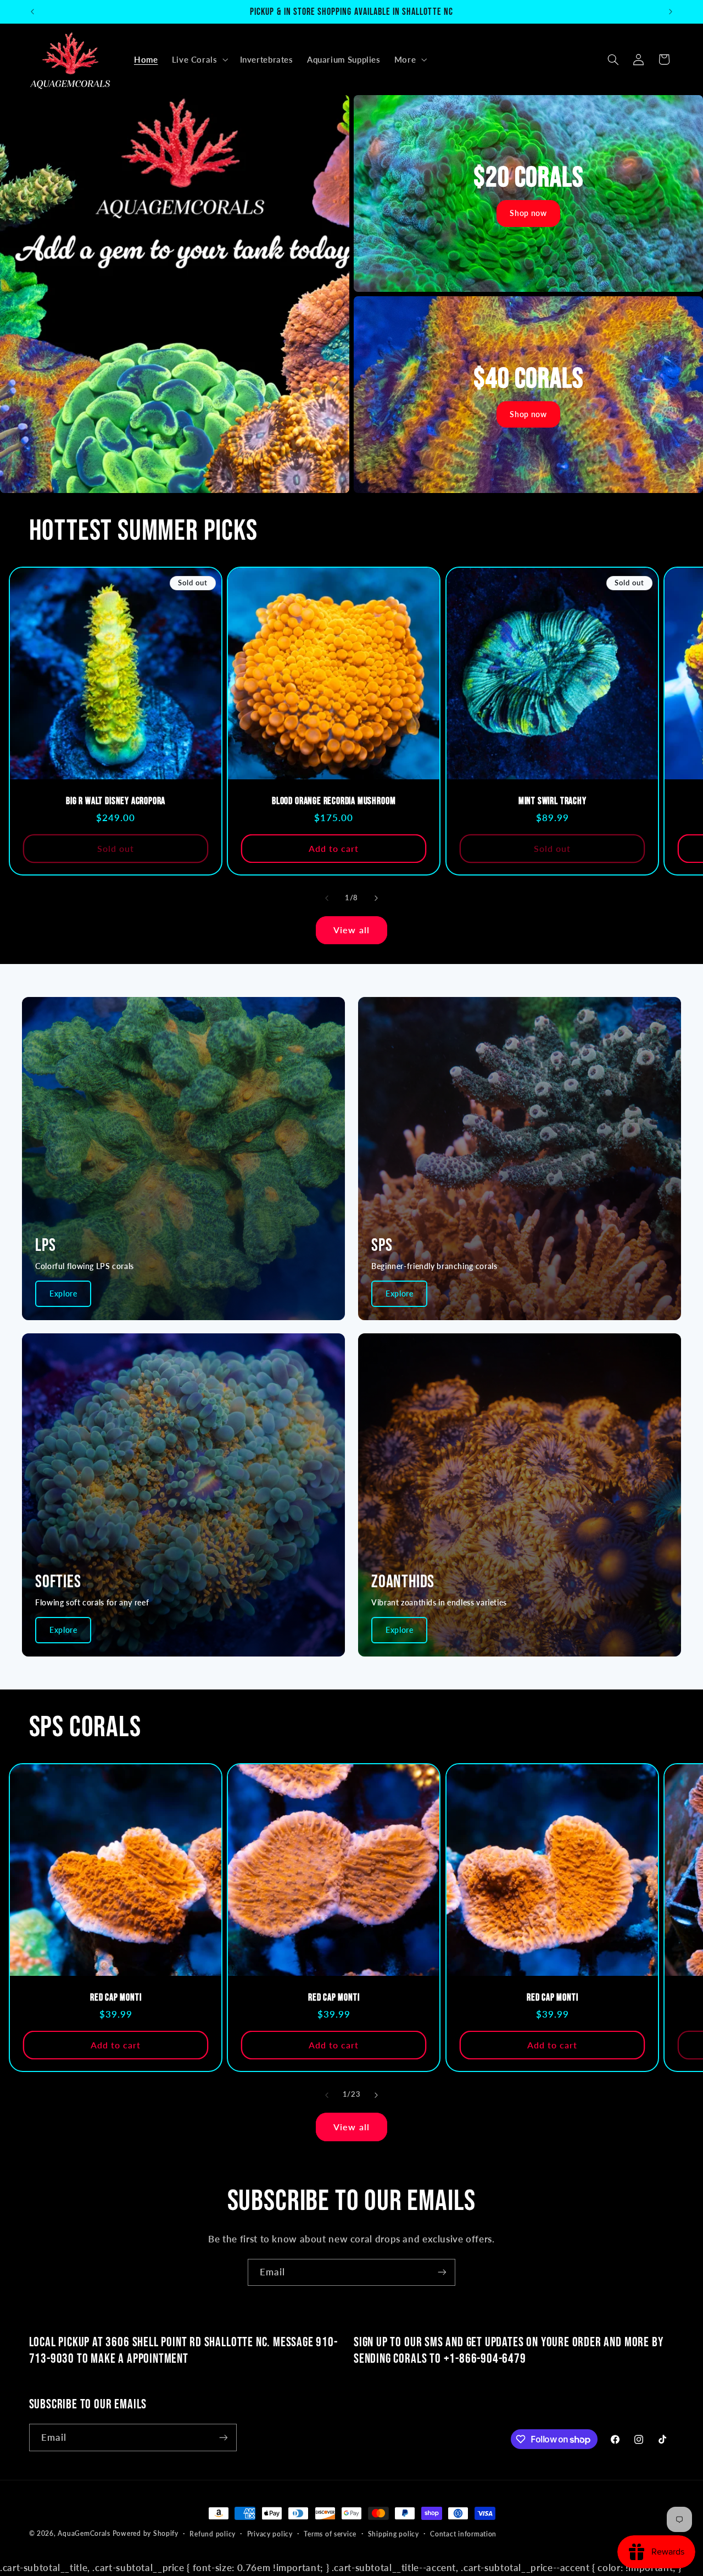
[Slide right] (376, 899)
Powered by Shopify (146, 2533)
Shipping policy (394, 2534)
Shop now (528, 213)
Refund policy (213, 2534)
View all (351, 930)
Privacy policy (270, 2534)
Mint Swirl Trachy (552, 801)
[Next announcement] (671, 12)
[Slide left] (327, 899)
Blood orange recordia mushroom (334, 801)
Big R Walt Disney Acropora (116, 801)
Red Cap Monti (116, 1998)
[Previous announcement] (32, 12)
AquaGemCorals (84, 2533)
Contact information (463, 2534)
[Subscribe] (442, 2272)
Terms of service (330, 2534)
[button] (199, 59)
